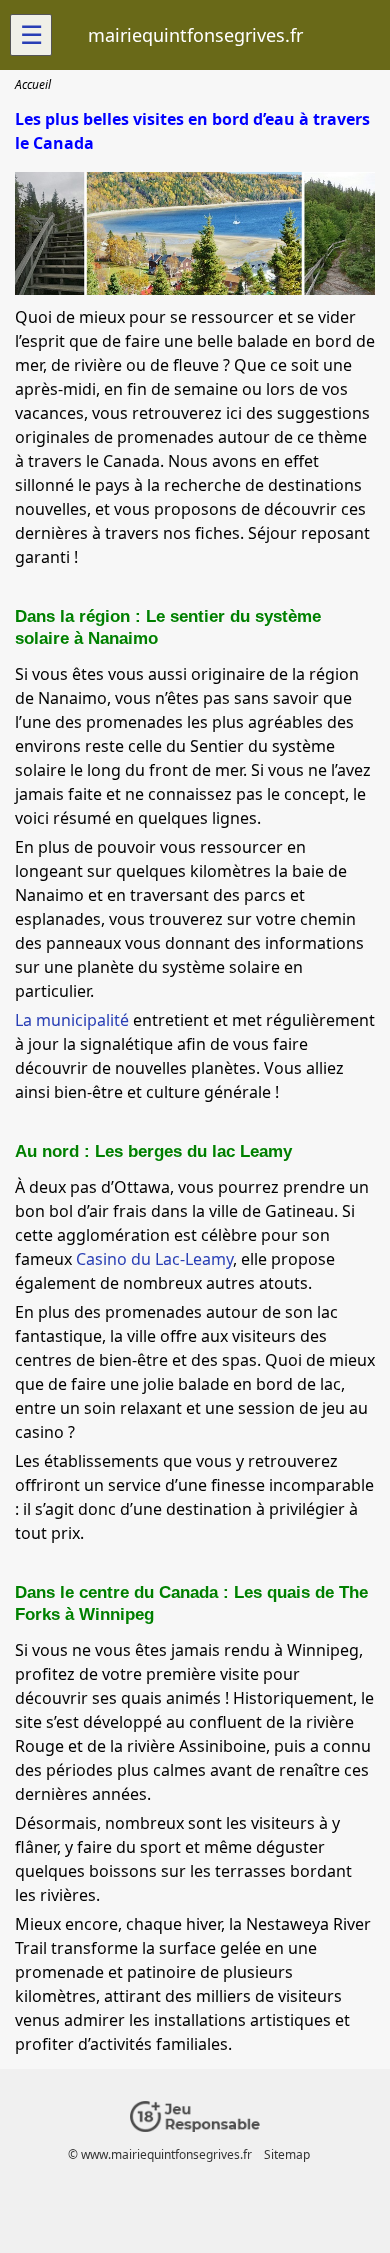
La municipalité (72, 1020)
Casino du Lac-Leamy (154, 1259)
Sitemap (287, 2154)
